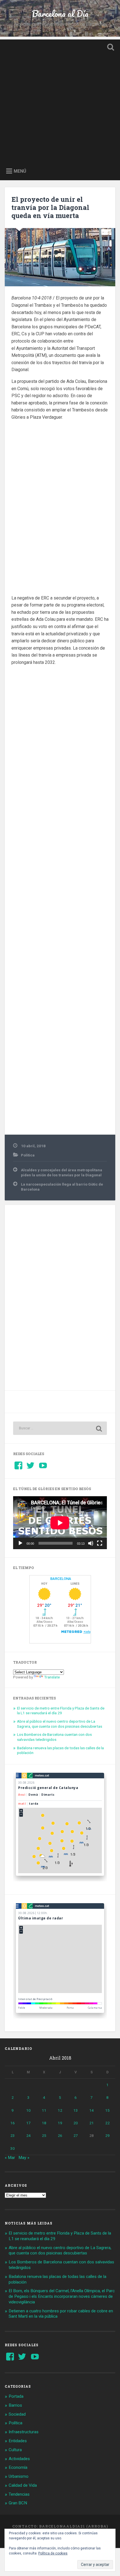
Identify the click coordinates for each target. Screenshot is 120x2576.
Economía (18, 2467)
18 (44, 2123)
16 (13, 2123)
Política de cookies (53, 2553)
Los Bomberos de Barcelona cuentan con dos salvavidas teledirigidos (54, 1737)
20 (76, 2123)
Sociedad (17, 2414)
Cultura (15, 2450)
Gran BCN (18, 2503)
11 (44, 2110)
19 (60, 2123)
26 (60, 2135)
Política (28, 1155)
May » (24, 2158)
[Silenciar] (91, 1543)
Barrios (15, 2405)
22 (107, 2123)
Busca (110, 48)
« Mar (10, 2158)
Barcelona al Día (60, 14)
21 (92, 2123)
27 (76, 2135)
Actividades (19, 2459)
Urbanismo (19, 2476)
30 (13, 2148)
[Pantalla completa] (100, 1543)
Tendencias (19, 2494)
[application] (60, 1523)
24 (28, 2135)
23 (13, 2135)
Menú (20, 171)
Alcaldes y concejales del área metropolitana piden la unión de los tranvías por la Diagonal (62, 1172)
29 (107, 2135)
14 (92, 2110)
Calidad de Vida (23, 2485)
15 (107, 2110)
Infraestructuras (24, 2432)
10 (28, 2110)
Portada (16, 2396)
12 (60, 2110)
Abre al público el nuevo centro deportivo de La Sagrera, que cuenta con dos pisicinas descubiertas (60, 1724)
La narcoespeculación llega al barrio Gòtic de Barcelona (62, 1187)
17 (28, 2123)
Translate (52, 1677)
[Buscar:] (60, 1428)
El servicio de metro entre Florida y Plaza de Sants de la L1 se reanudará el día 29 (61, 1711)
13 (76, 2110)
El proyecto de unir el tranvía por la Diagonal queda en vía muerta (50, 207)
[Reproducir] (20, 1543)
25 (44, 2135)
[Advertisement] (60, 100)
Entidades (18, 2441)
